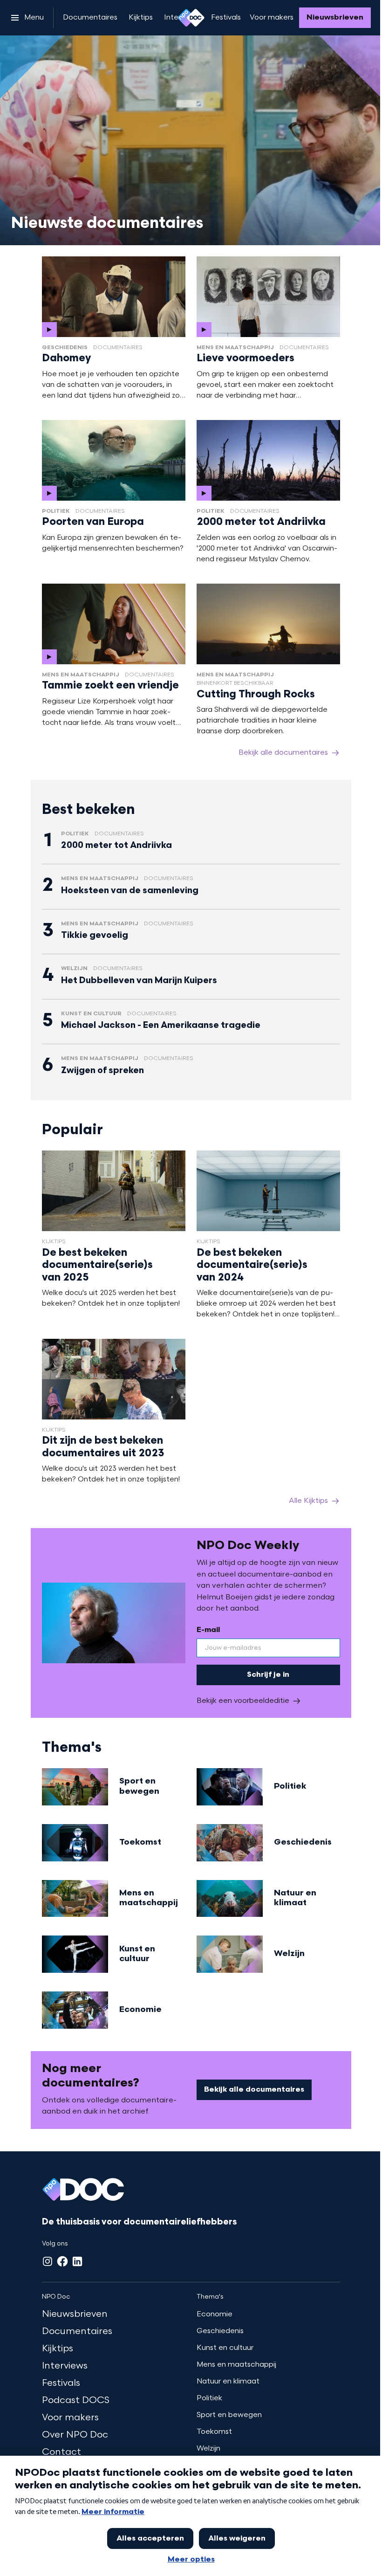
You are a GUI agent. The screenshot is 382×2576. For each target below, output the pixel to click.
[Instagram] (48, 2261)
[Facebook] (62, 2261)
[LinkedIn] (77, 2261)
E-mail (208, 1630)
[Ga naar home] (191, 18)
